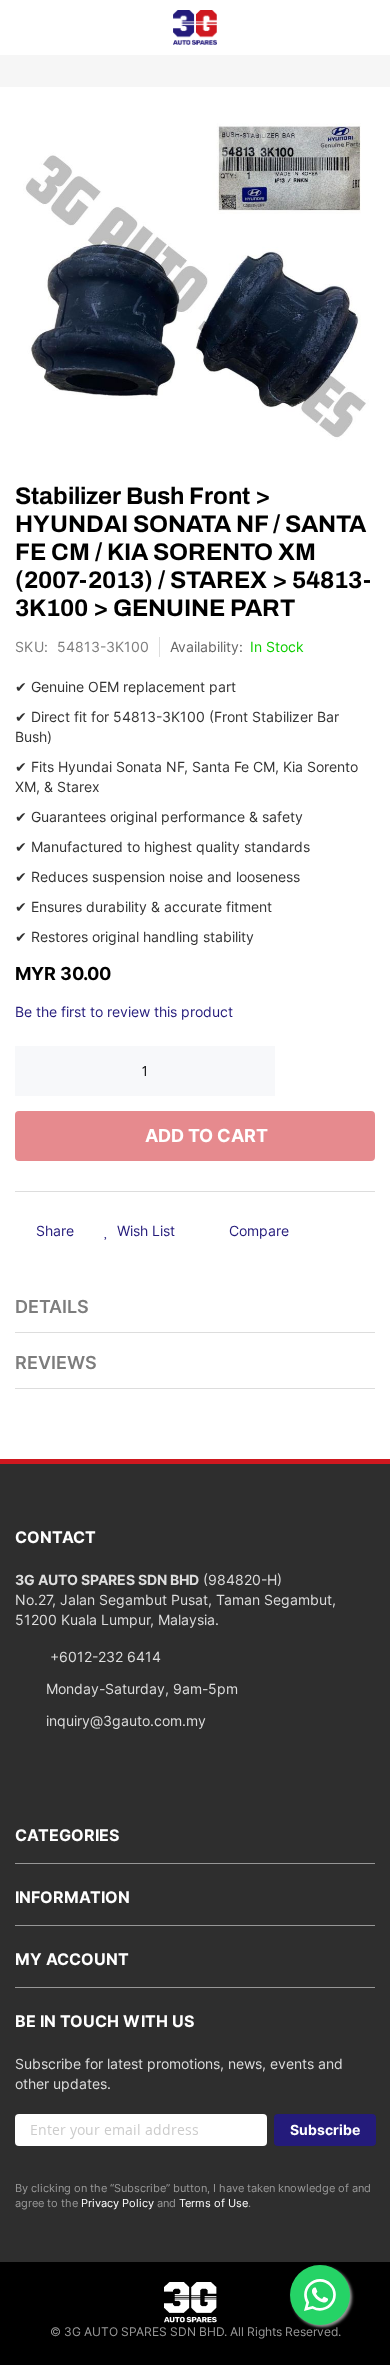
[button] (139, 1232)
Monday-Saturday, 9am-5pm (142, 1688)
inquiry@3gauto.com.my (126, 1720)
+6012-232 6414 (103, 1656)
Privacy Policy (117, 2203)
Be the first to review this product (124, 1011)
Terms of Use (213, 2203)
